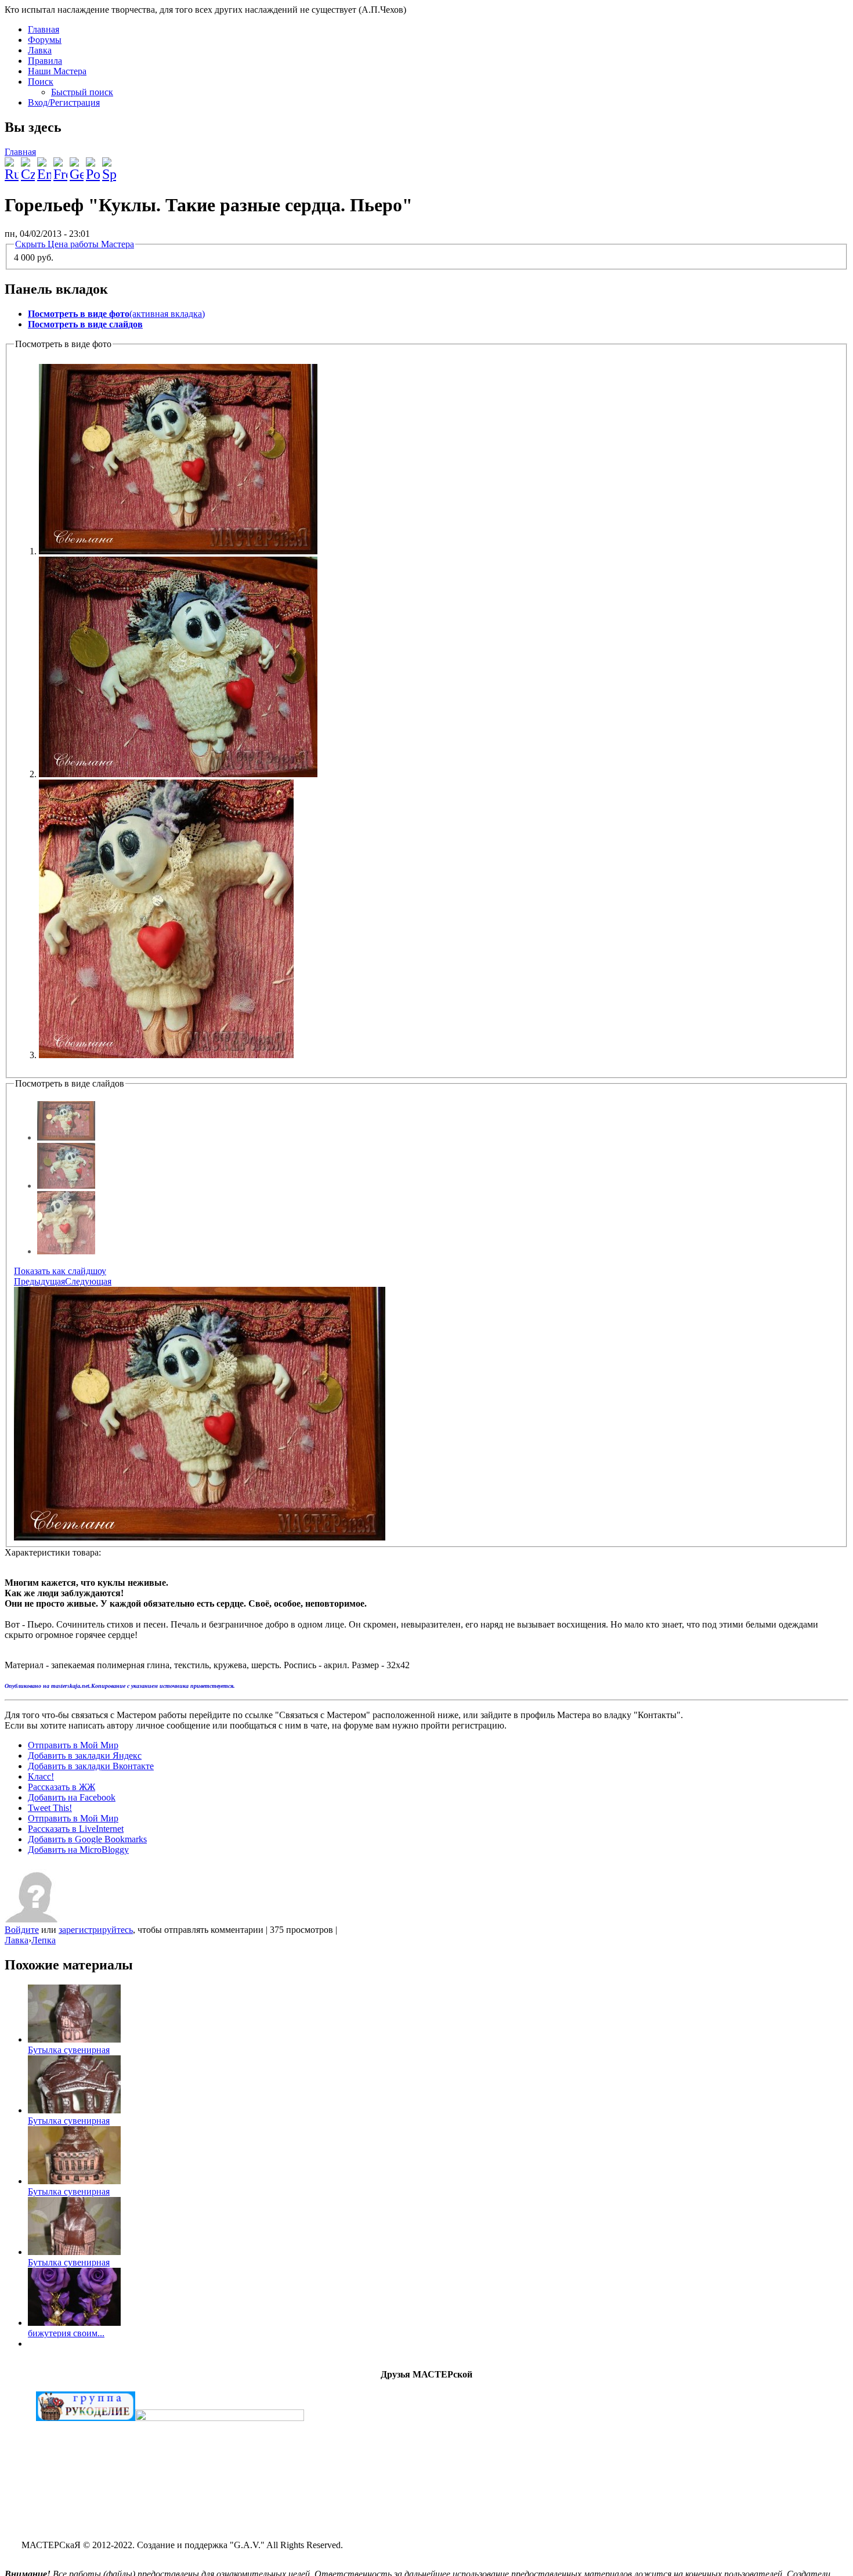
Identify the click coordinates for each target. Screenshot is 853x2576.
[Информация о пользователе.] (34, 1919)
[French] (60, 165)
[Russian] (12, 165)
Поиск (41, 82)
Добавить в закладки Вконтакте (91, 1766)
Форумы (45, 40)
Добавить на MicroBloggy (78, 1850)
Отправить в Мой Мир (73, 1745)
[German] (77, 165)
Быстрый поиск (82, 92)
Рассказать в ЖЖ (62, 1787)
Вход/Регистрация (64, 102)
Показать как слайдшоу (60, 1271)
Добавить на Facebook (72, 1797)
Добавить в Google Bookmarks (87, 1839)
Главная (44, 29)
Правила (45, 61)
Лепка (44, 1940)
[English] (44, 165)
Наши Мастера (57, 71)
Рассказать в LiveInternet (76, 1829)
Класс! (41, 1776)
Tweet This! (50, 1808)
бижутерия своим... (66, 2333)
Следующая (88, 1281)
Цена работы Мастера (75, 244)
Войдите (22, 1930)
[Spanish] (109, 165)
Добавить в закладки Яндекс (85, 1756)
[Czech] (28, 165)
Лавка (40, 50)
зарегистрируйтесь (96, 1930)
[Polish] (93, 165)
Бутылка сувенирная (69, 2050)
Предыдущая (39, 1281)
